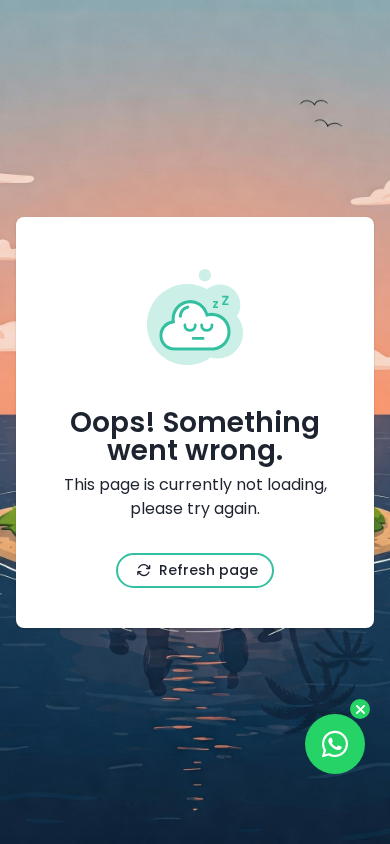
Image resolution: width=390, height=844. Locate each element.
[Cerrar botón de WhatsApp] (360, 709)
